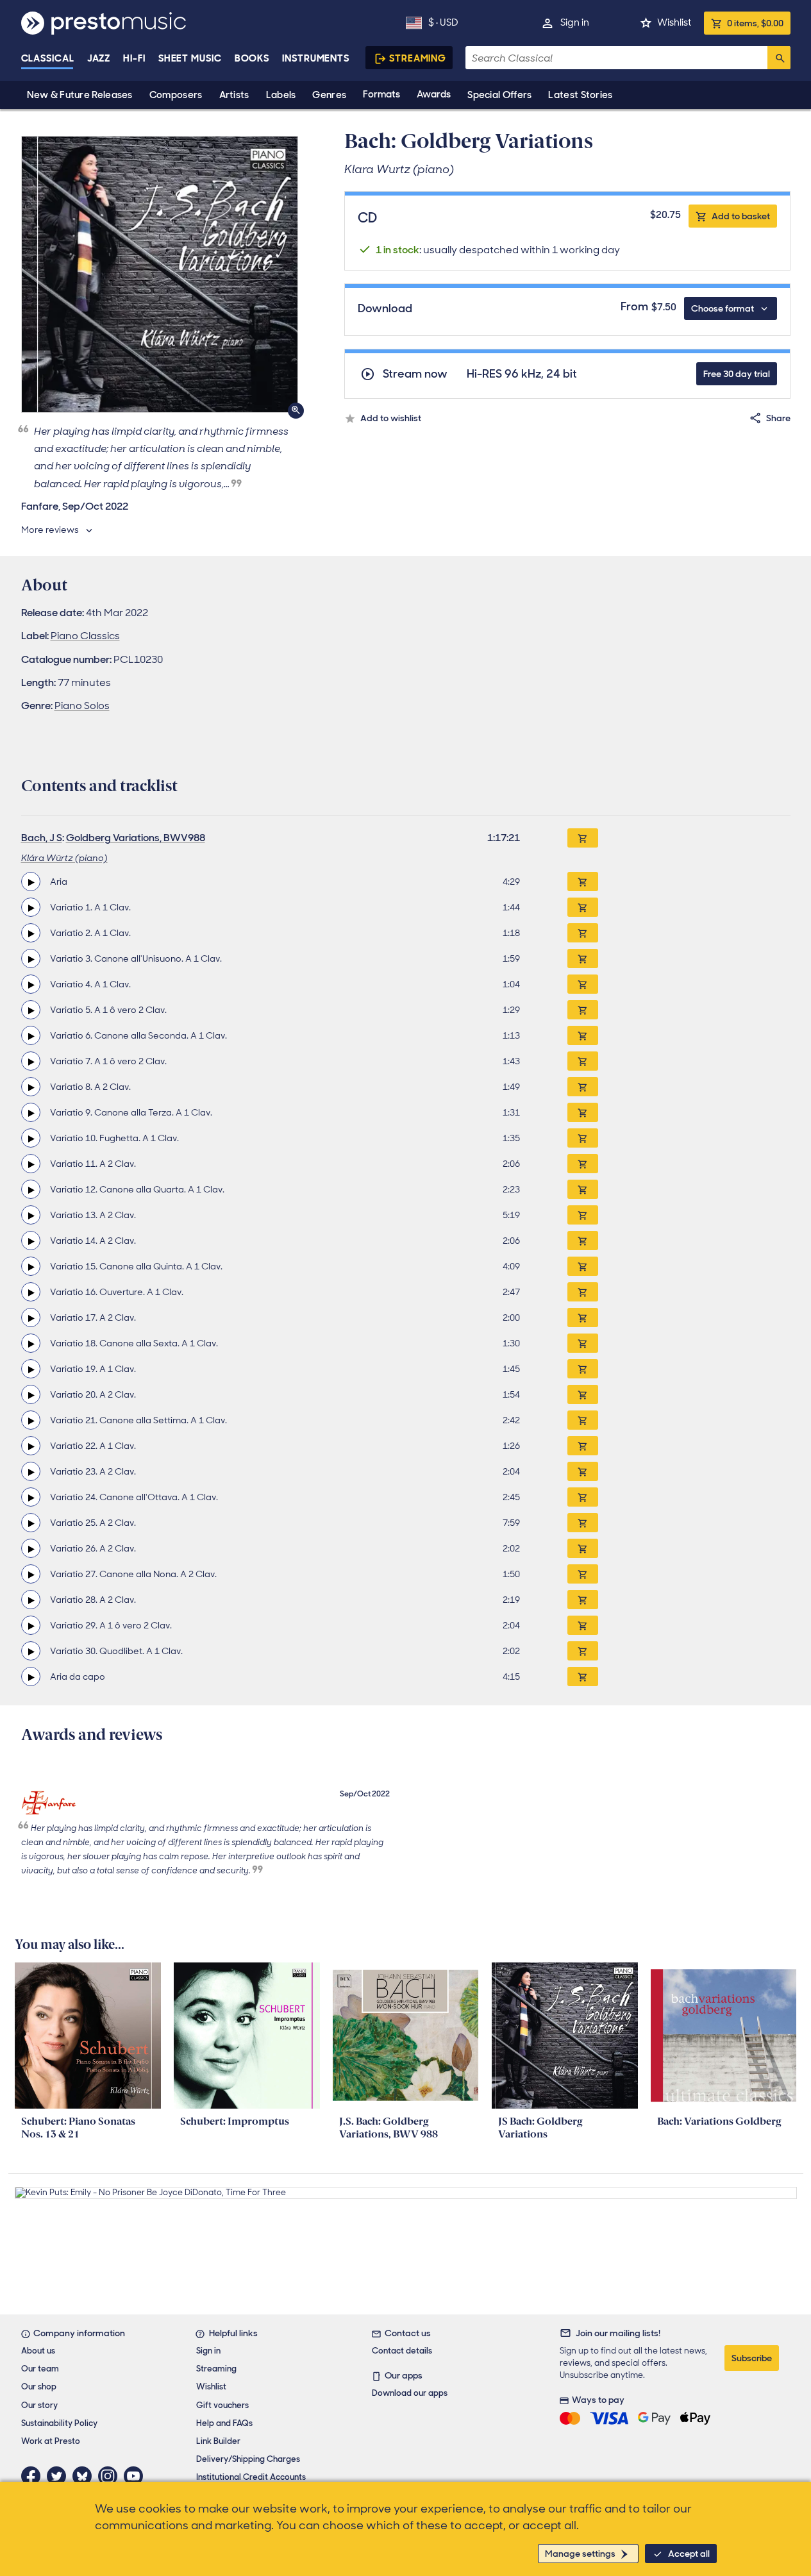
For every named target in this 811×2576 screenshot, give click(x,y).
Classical (48, 58)
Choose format (723, 308)
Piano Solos (82, 706)
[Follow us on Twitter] (60, 2476)
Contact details (402, 2351)
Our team (40, 2369)
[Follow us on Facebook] (34, 2476)
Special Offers (499, 95)
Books (252, 58)
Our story (39, 2405)
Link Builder (218, 2441)
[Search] (779, 58)
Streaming (418, 58)
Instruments (316, 58)
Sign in (575, 22)
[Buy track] (583, 882)
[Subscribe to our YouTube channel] (137, 2476)
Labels (281, 95)
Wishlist (674, 22)
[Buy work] (583, 838)
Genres (329, 95)
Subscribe (752, 2358)
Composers (176, 95)
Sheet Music (190, 58)
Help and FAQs (224, 2423)
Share (778, 418)
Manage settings (580, 2554)
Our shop (39, 2387)
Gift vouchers (222, 2405)
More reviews (50, 530)
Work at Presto (51, 2441)
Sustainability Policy (59, 2423)
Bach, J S (42, 838)
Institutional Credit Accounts (251, 2477)
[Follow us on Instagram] (111, 2476)
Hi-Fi (134, 58)
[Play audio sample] (31, 882)
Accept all (689, 2554)
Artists (234, 95)
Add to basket (741, 216)
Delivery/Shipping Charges (248, 2459)
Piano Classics (85, 636)
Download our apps (410, 2393)
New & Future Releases (80, 95)
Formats (381, 94)
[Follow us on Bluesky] (85, 2476)
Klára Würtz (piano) (64, 858)
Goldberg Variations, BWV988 (136, 838)
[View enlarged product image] (160, 274)
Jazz (99, 58)
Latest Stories (580, 95)
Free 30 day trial (737, 374)
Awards (434, 94)
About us (38, 2351)
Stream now (415, 374)
